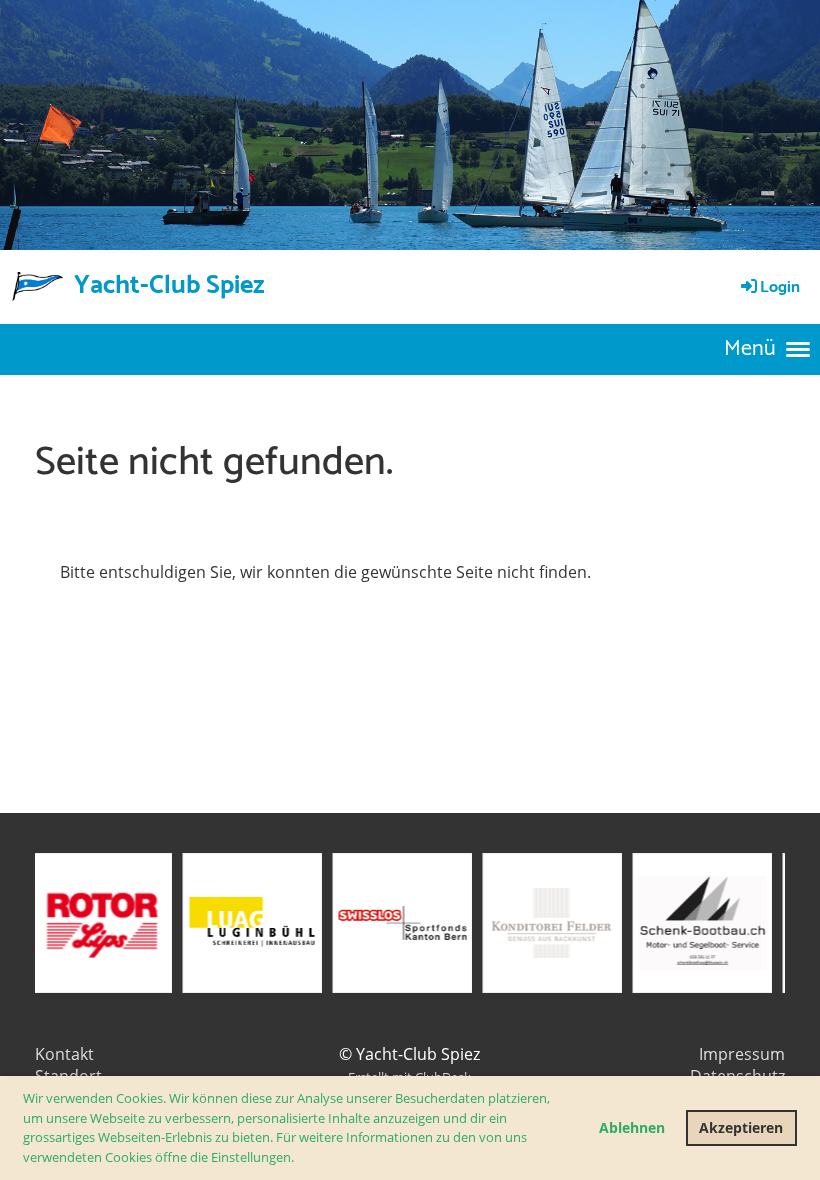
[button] (299, 1158)
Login (780, 287)
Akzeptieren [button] (741, 1127)
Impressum (742, 1054)
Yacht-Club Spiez (169, 286)
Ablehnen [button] (632, 1127)
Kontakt (64, 1054)
